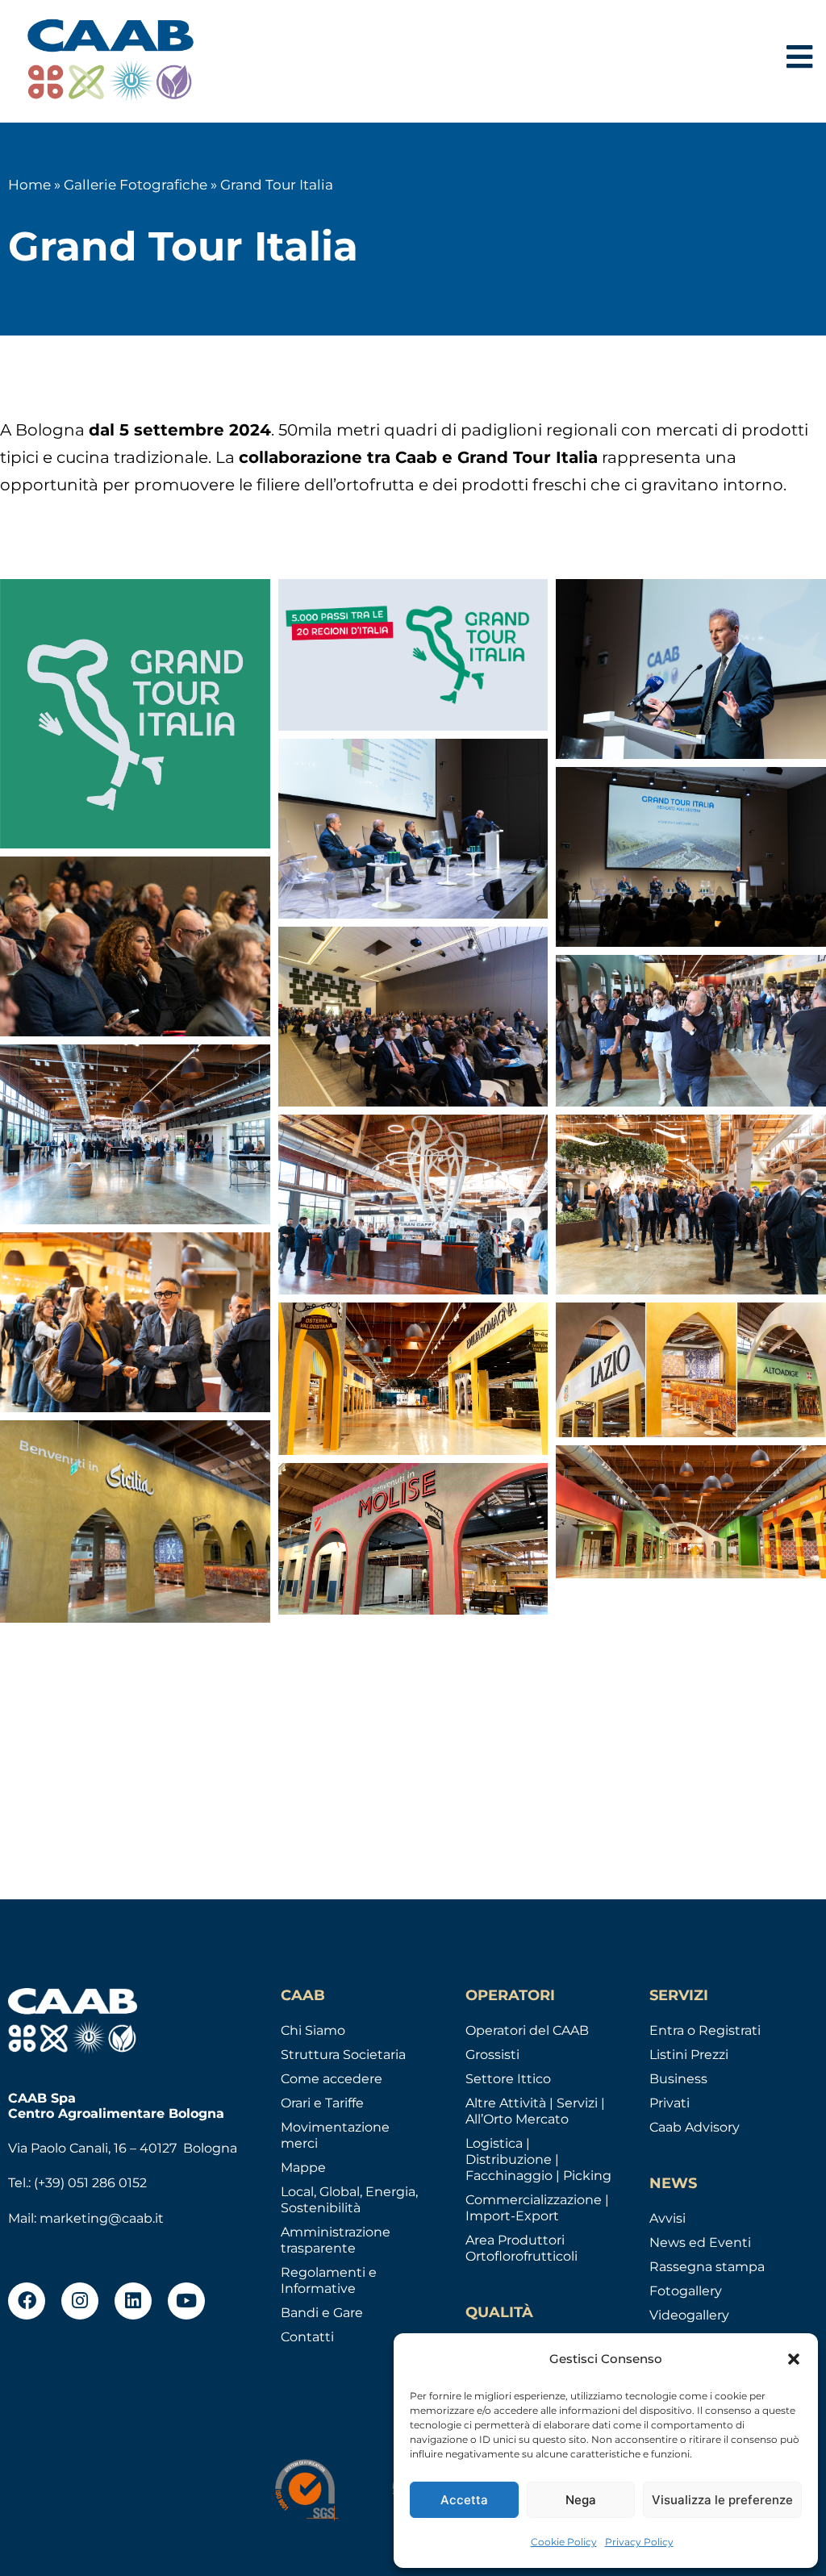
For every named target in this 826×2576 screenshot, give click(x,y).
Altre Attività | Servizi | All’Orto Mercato (535, 2111)
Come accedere (332, 2079)
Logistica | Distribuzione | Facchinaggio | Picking (538, 2159)
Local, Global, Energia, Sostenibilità (349, 2200)
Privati (670, 2103)
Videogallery (689, 2315)
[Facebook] (27, 2301)
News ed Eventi (700, 2243)
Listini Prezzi (689, 2055)
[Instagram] (80, 2301)
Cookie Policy (564, 2542)
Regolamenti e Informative (329, 2280)
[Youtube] (186, 2301)
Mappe (303, 2168)
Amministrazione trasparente (336, 2240)
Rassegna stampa (707, 2267)
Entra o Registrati (705, 2030)
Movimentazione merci (335, 2135)
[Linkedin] (133, 2301)
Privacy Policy (639, 2542)
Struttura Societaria (343, 2055)
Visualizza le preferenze (722, 2500)
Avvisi (667, 2218)
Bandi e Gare (322, 2313)
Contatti (307, 2337)
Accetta (464, 2500)
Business (678, 2079)
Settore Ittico (508, 2079)
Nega (581, 2500)
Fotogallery (686, 2291)
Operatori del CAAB (527, 2030)
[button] (794, 2359)
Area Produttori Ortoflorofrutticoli (521, 2248)
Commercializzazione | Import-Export (537, 2208)
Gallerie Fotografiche (136, 185)
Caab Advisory (695, 2127)
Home (29, 185)
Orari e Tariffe (322, 2103)
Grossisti (492, 2055)
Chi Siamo (313, 2030)
